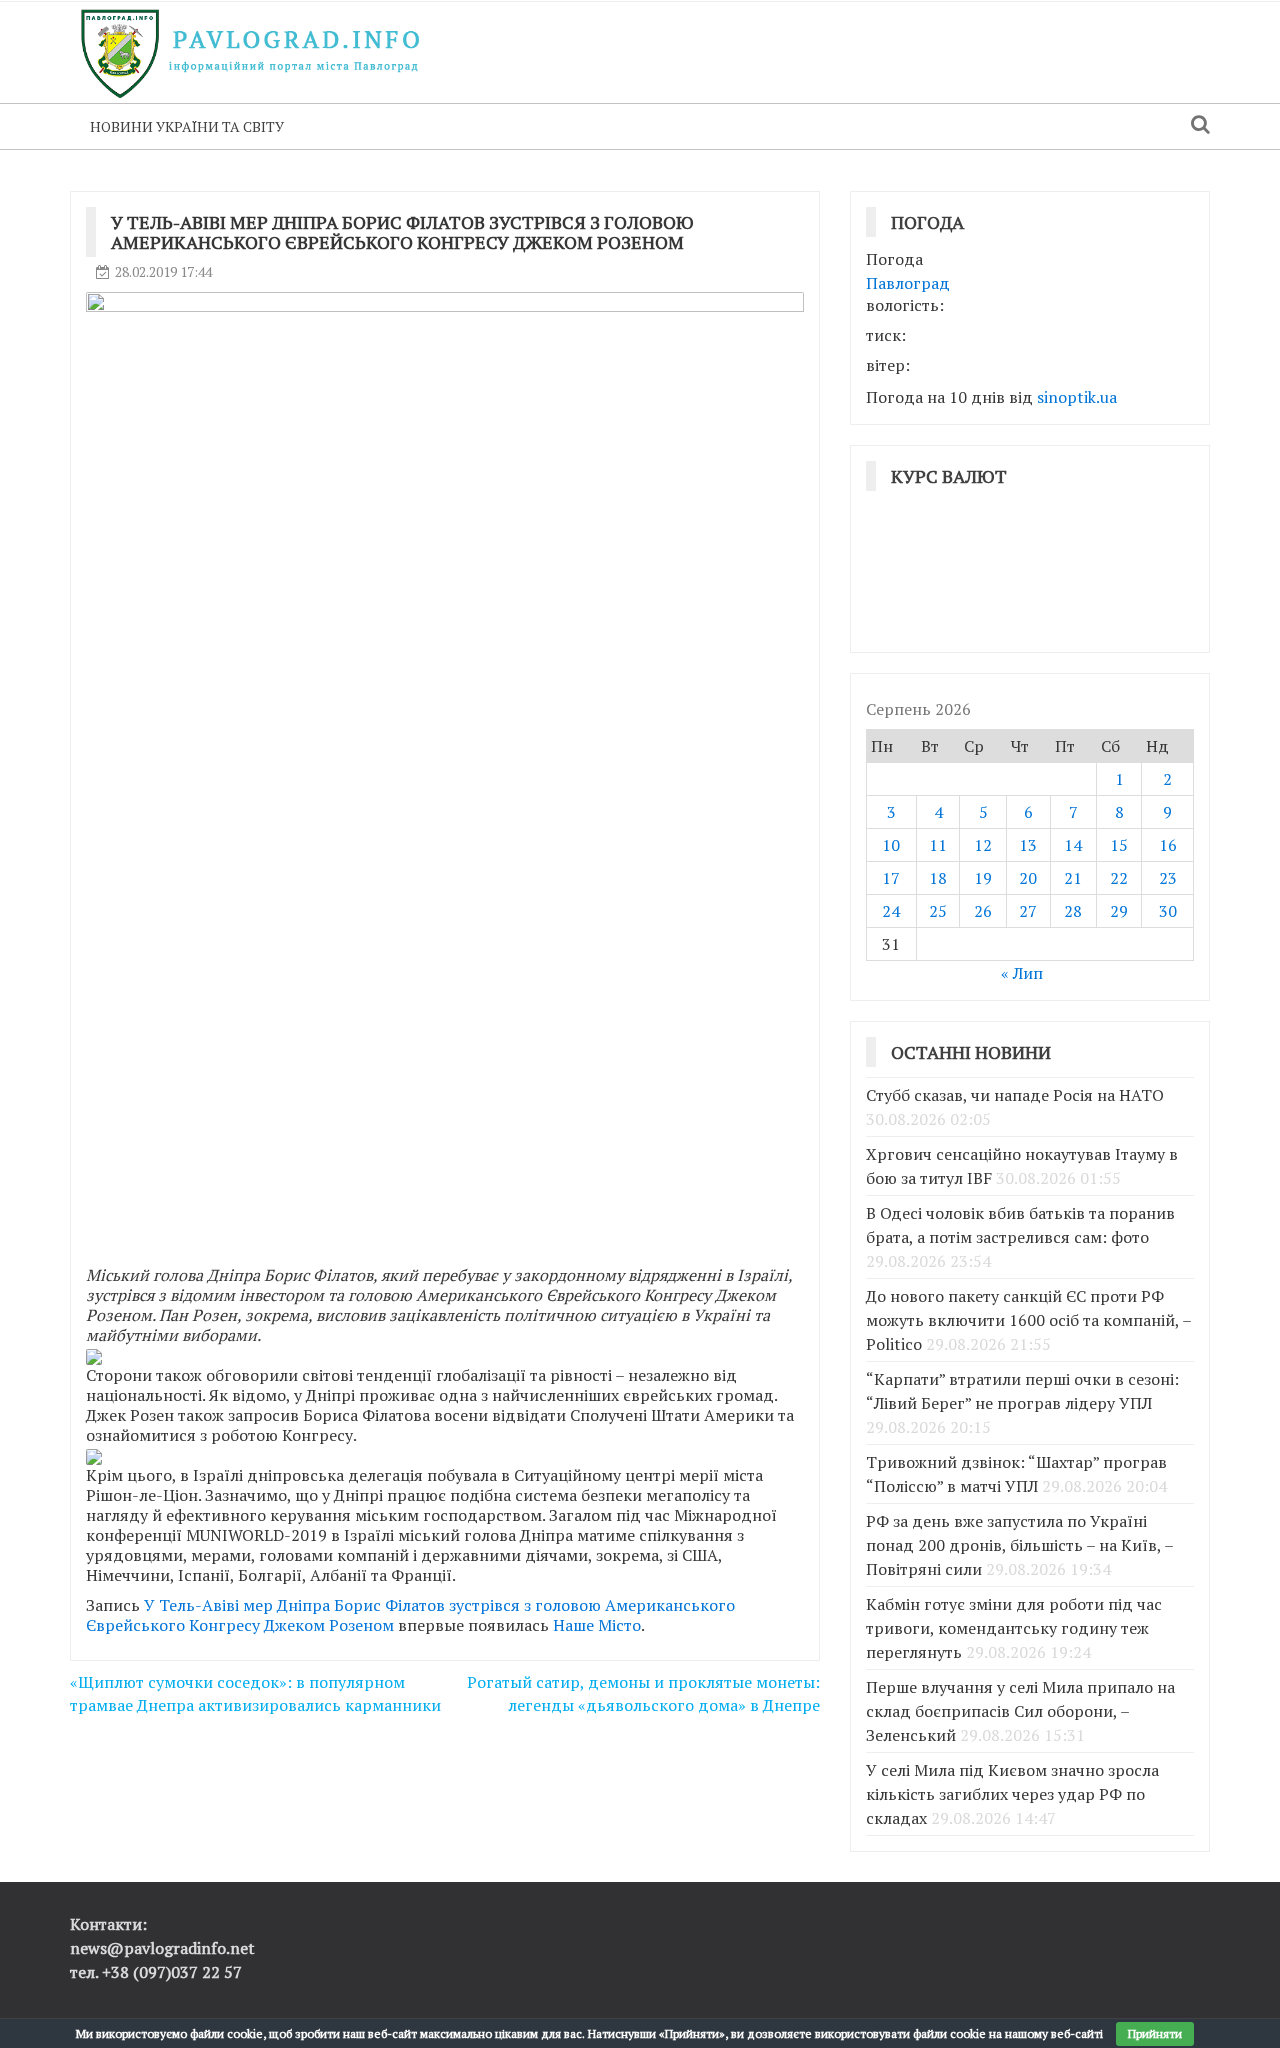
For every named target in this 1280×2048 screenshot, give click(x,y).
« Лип (1022, 973)
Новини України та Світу (187, 126)
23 (1168, 878)
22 (1119, 878)
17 (891, 878)
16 (1168, 845)
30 (1168, 911)
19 (983, 878)
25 (938, 911)
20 (1028, 878)
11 (938, 845)
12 (983, 845)
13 (1028, 845)
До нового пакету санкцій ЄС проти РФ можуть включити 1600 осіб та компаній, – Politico (1028, 1320)
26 (983, 911)
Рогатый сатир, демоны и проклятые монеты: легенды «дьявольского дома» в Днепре (643, 1693)
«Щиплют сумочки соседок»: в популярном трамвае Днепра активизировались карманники (255, 1693)
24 (891, 911)
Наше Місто (597, 1625)
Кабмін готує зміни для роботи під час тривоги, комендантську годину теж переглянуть (1014, 1628)
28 (1073, 911)
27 (1028, 911)
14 (1073, 845)
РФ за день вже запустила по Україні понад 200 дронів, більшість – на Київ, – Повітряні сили (1019, 1545)
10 (891, 845)
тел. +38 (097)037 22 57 (156, 1972)
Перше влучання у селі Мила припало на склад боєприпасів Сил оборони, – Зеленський (1020, 1711)
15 (1119, 845)
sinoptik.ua (1077, 397)
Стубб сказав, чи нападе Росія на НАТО (1015, 1095)
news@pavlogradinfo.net (162, 1948)
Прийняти (1155, 2033)
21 (1073, 878)
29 (1119, 911)
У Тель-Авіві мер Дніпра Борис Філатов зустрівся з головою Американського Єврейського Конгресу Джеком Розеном (410, 1615)
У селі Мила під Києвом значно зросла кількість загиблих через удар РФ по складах (1012, 1794)
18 (938, 878)
